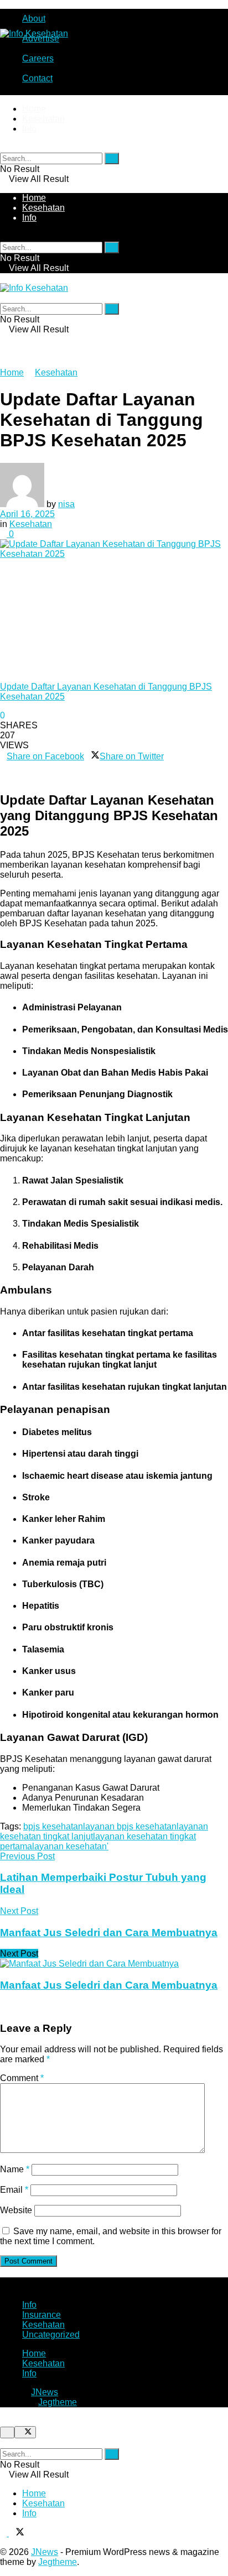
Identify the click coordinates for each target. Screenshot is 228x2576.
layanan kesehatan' (70, 1846)
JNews (45, 2392)
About (34, 19)
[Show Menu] (3, 278)
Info (29, 129)
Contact (37, 78)
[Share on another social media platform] (3, 776)
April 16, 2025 (27, 514)
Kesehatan (43, 119)
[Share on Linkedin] (3, 766)
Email (14, 2190)
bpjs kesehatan (53, 1826)
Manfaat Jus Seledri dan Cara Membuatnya (109, 1985)
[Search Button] (3, 147)
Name (15, 2169)
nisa (66, 504)
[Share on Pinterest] (167, 756)
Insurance (42, 2315)
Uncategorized (51, 2335)
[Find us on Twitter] (17, 2533)
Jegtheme (58, 2402)
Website (16, 2210)
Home (34, 109)
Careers (38, 58)
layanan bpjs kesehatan (130, 1826)
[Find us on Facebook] (4, 2533)
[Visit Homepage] (34, 33)
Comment (22, 2078)
